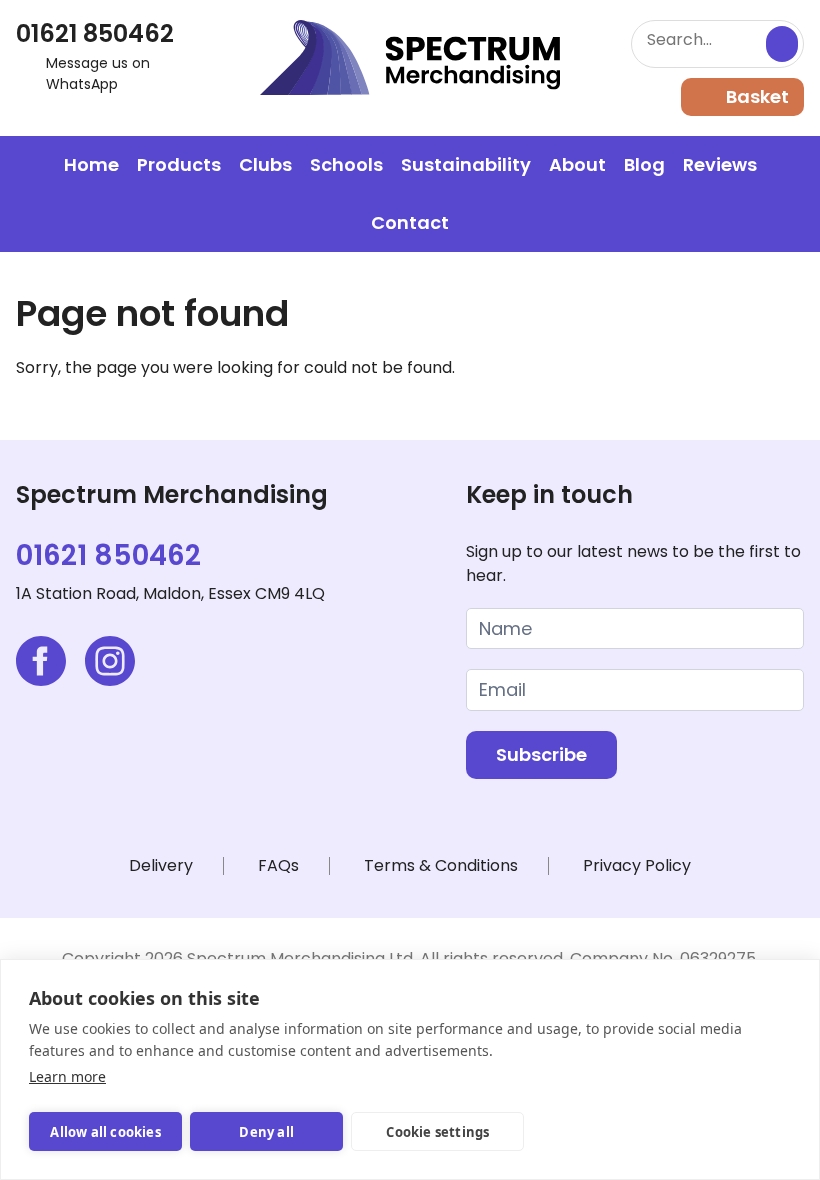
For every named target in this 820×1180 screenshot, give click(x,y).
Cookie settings (437, 1132)
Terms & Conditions (441, 865)
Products (179, 164)
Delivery (161, 865)
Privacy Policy (637, 865)
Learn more (67, 1076)
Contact (410, 222)
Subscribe (541, 754)
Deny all (266, 1132)
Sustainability (466, 164)
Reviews (720, 164)
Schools (346, 164)
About (577, 164)
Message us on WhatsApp (98, 73)
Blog (644, 164)
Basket (757, 96)
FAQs (278, 865)
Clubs (265, 164)
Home (91, 164)
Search (782, 44)
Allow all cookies (105, 1132)
